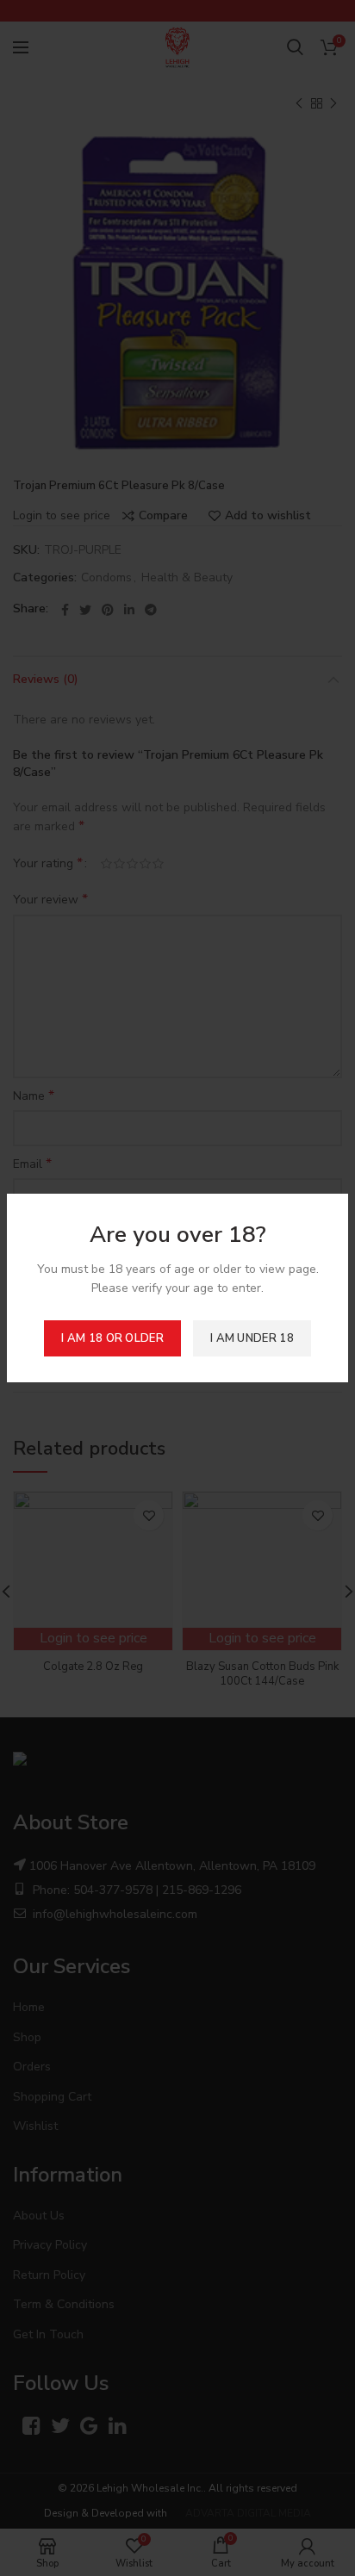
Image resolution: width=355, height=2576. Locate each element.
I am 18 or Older (112, 1338)
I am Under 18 (252, 1338)
